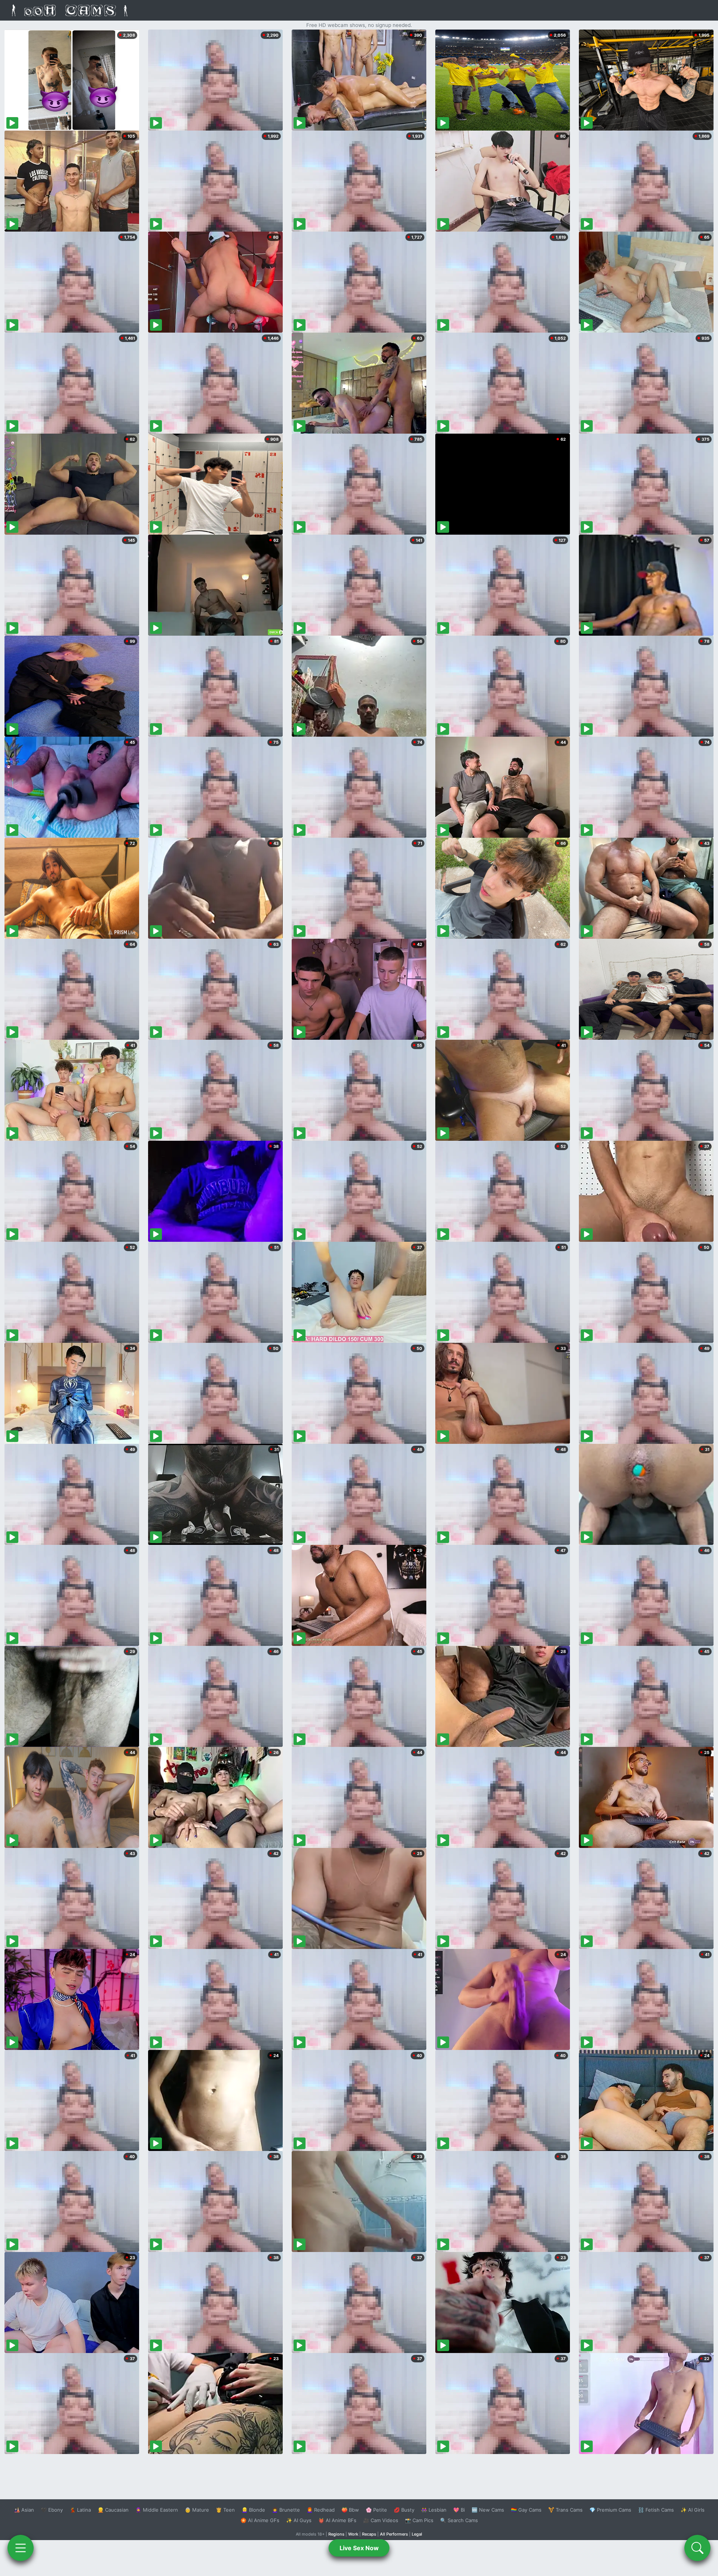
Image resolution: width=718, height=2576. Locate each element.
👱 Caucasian (113, 2510)
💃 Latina (80, 2510)
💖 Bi (459, 2510)
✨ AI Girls (693, 2510)
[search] (697, 2548)
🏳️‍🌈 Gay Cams (526, 2510)
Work (353, 2534)
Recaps (369, 2534)
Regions (336, 2534)
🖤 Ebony (52, 2510)
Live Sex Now (359, 2548)
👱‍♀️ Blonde (253, 2510)
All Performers (394, 2534)
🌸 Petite (376, 2510)
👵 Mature (197, 2510)
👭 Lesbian (434, 2510)
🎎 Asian (24, 2510)
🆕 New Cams (488, 2510)
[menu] (21, 2548)
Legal (417, 2534)
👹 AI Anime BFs (337, 2520)
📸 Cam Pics (419, 2520)
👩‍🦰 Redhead (321, 2510)
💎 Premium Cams (610, 2510)
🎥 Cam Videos (381, 2520)
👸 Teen (225, 2510)
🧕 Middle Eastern (157, 2510)
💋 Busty (404, 2510)
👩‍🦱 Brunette (286, 2510)
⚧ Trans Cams (565, 2510)
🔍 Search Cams (459, 2520)
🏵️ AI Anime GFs (260, 2520)
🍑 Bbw (350, 2510)
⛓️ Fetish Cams (656, 2510)
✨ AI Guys (299, 2520)
